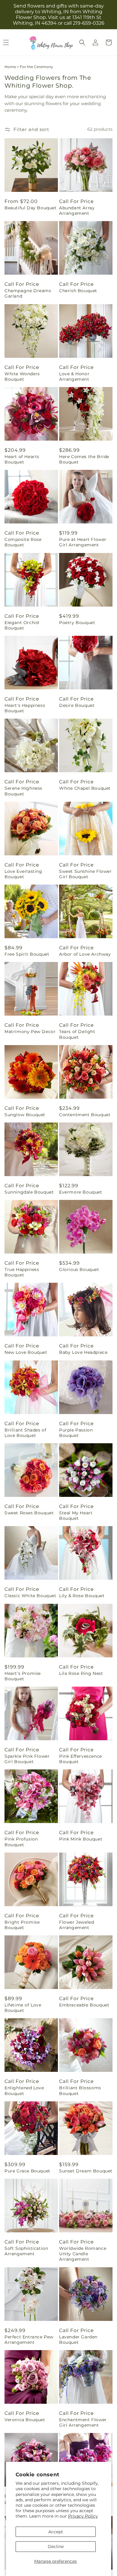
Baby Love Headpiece (83, 1352)
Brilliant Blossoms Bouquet (80, 2090)
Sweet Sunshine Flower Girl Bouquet (85, 874)
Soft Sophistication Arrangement (26, 2251)
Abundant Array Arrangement (77, 211)
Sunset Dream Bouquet (86, 2171)
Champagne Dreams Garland (28, 293)
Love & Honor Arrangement (74, 376)
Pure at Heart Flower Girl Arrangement (83, 542)
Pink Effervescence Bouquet (81, 1759)
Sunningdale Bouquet (29, 1192)
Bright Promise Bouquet (22, 1925)
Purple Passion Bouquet (76, 1433)
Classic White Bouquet (30, 1596)
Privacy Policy (83, 2516)
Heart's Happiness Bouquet (25, 708)
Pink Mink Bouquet (81, 1839)
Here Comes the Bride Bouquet (84, 459)
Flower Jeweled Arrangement (76, 1925)
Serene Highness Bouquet (23, 791)
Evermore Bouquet (81, 1192)
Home (10, 67)
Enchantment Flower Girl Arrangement (83, 2422)
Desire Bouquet (77, 705)
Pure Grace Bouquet (27, 2171)
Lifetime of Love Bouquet (23, 2008)
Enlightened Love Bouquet (24, 2090)
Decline (56, 2546)
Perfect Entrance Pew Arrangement (29, 2340)
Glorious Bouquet (79, 1269)
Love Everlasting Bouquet (23, 874)
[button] (82, 42)
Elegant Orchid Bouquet (22, 625)
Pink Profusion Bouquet (21, 1842)
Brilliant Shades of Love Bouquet (25, 1433)
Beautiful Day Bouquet (31, 208)
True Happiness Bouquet (22, 1272)
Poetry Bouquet (77, 623)
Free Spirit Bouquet (27, 954)
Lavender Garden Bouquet (78, 2340)
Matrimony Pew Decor (30, 1032)
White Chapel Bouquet (85, 788)
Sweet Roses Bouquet (29, 1513)
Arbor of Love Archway (85, 954)
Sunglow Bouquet (25, 1115)
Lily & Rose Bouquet (82, 1596)
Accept (56, 2532)
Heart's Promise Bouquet (23, 1676)
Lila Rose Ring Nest (81, 1673)
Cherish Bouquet (78, 291)
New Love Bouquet (26, 1352)
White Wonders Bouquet (22, 376)
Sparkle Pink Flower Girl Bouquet (27, 1759)
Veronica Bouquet (25, 2420)
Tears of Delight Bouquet (77, 1034)
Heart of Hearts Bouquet (22, 459)
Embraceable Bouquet (84, 2005)
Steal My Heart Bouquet (76, 1516)
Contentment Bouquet (85, 1115)
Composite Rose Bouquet (23, 542)
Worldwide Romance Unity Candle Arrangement (83, 2254)
